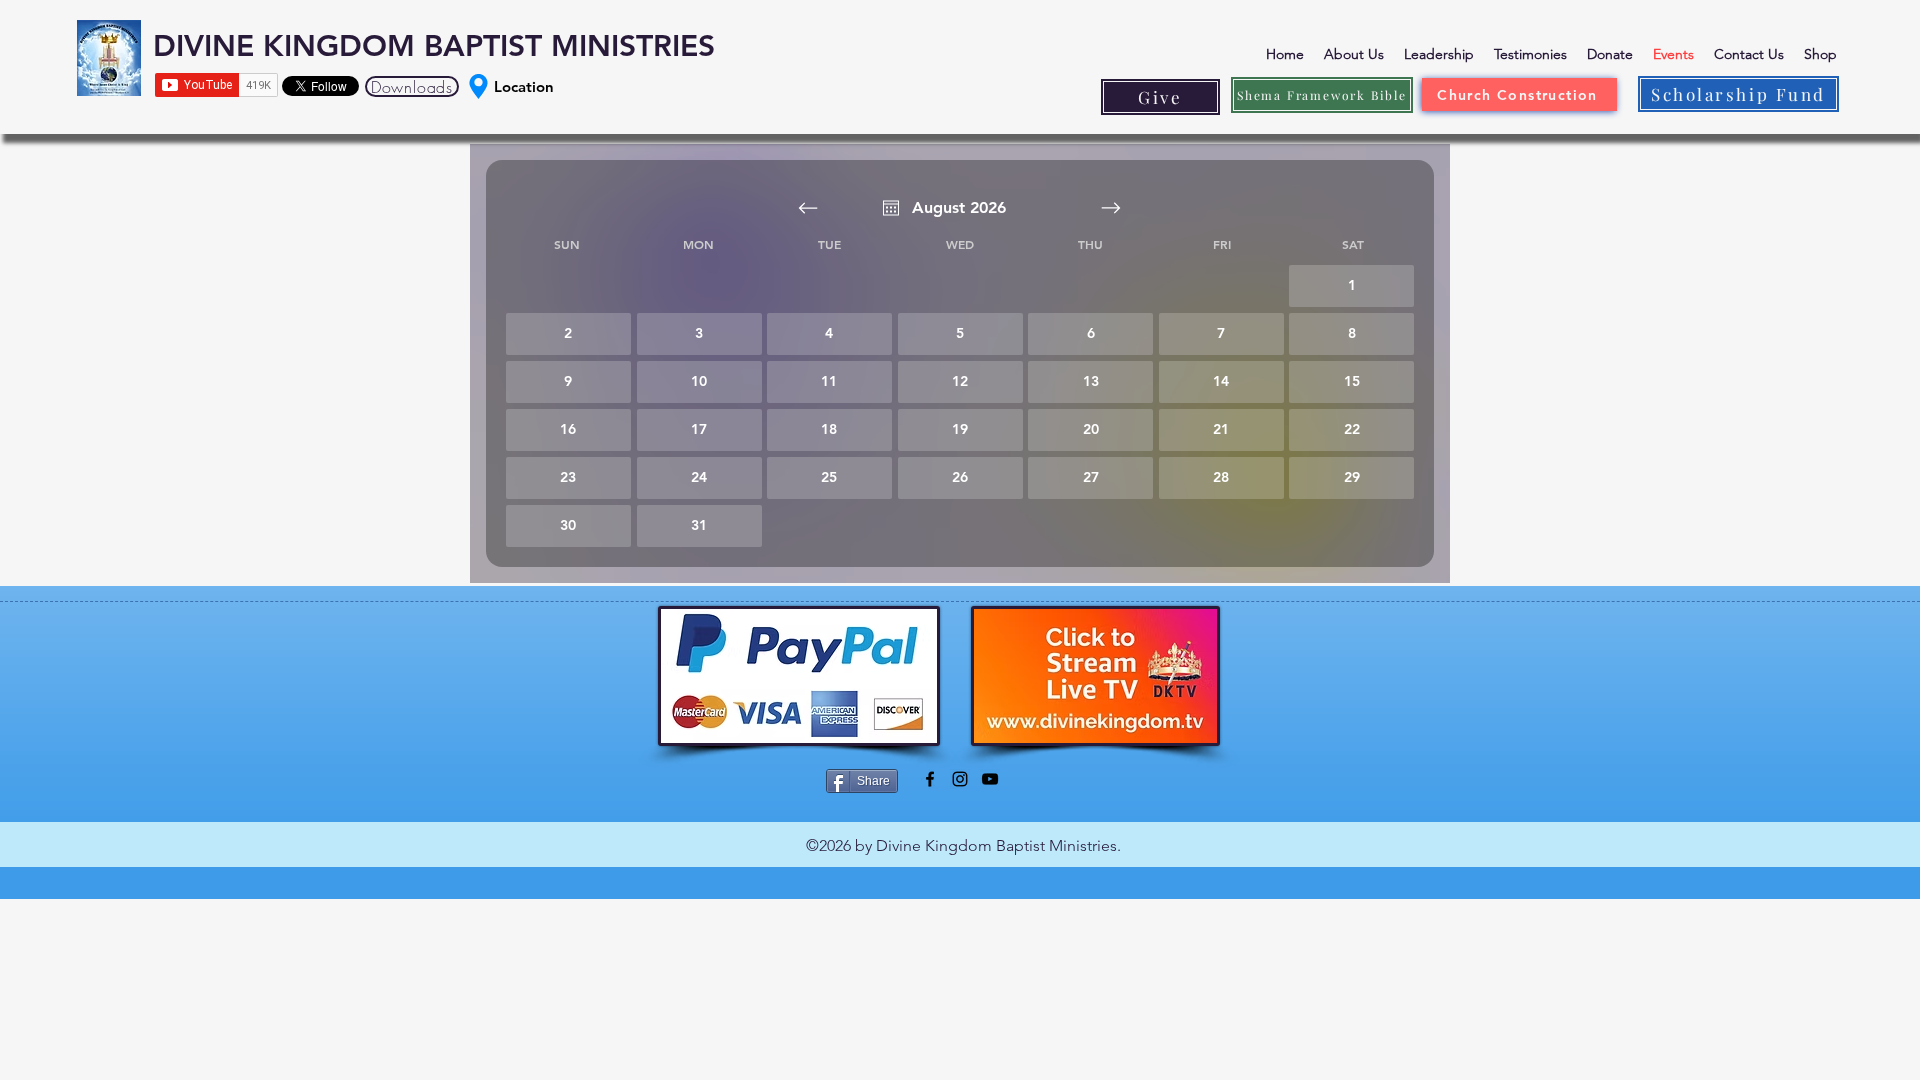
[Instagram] (960, 779)
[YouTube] (990, 779)
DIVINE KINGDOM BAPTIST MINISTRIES (434, 46)
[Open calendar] (891, 208)
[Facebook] (930, 779)
